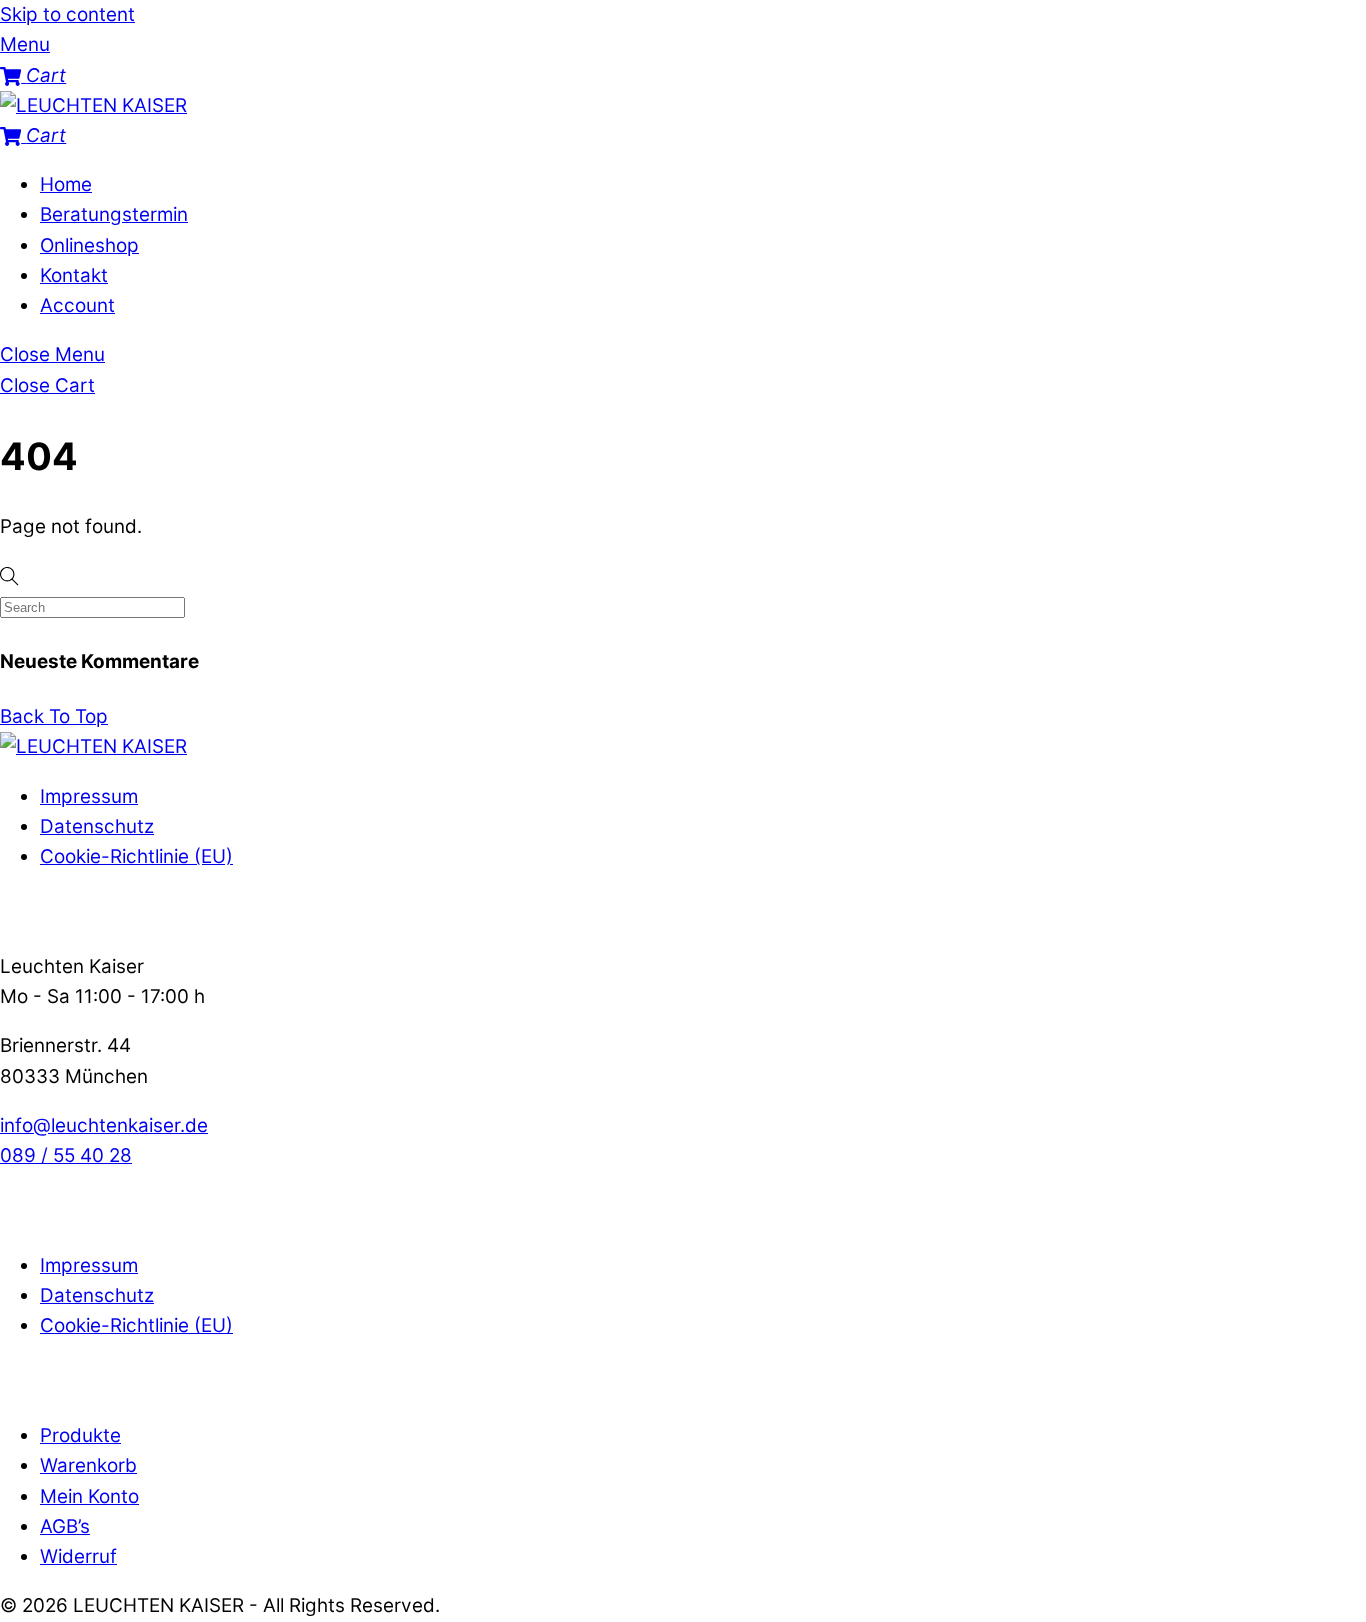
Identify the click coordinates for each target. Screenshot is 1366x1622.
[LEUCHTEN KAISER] (93, 105)
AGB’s (65, 1526)
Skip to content (67, 14)
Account (77, 305)
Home (66, 184)
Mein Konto (89, 1496)
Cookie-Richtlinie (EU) (136, 856)
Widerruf (78, 1556)
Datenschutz (97, 826)
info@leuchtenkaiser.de (104, 1125)
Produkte (80, 1435)
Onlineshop (89, 245)
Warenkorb (88, 1465)
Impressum (89, 796)
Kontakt (74, 275)
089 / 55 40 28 (66, 1155)
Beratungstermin (114, 214)
